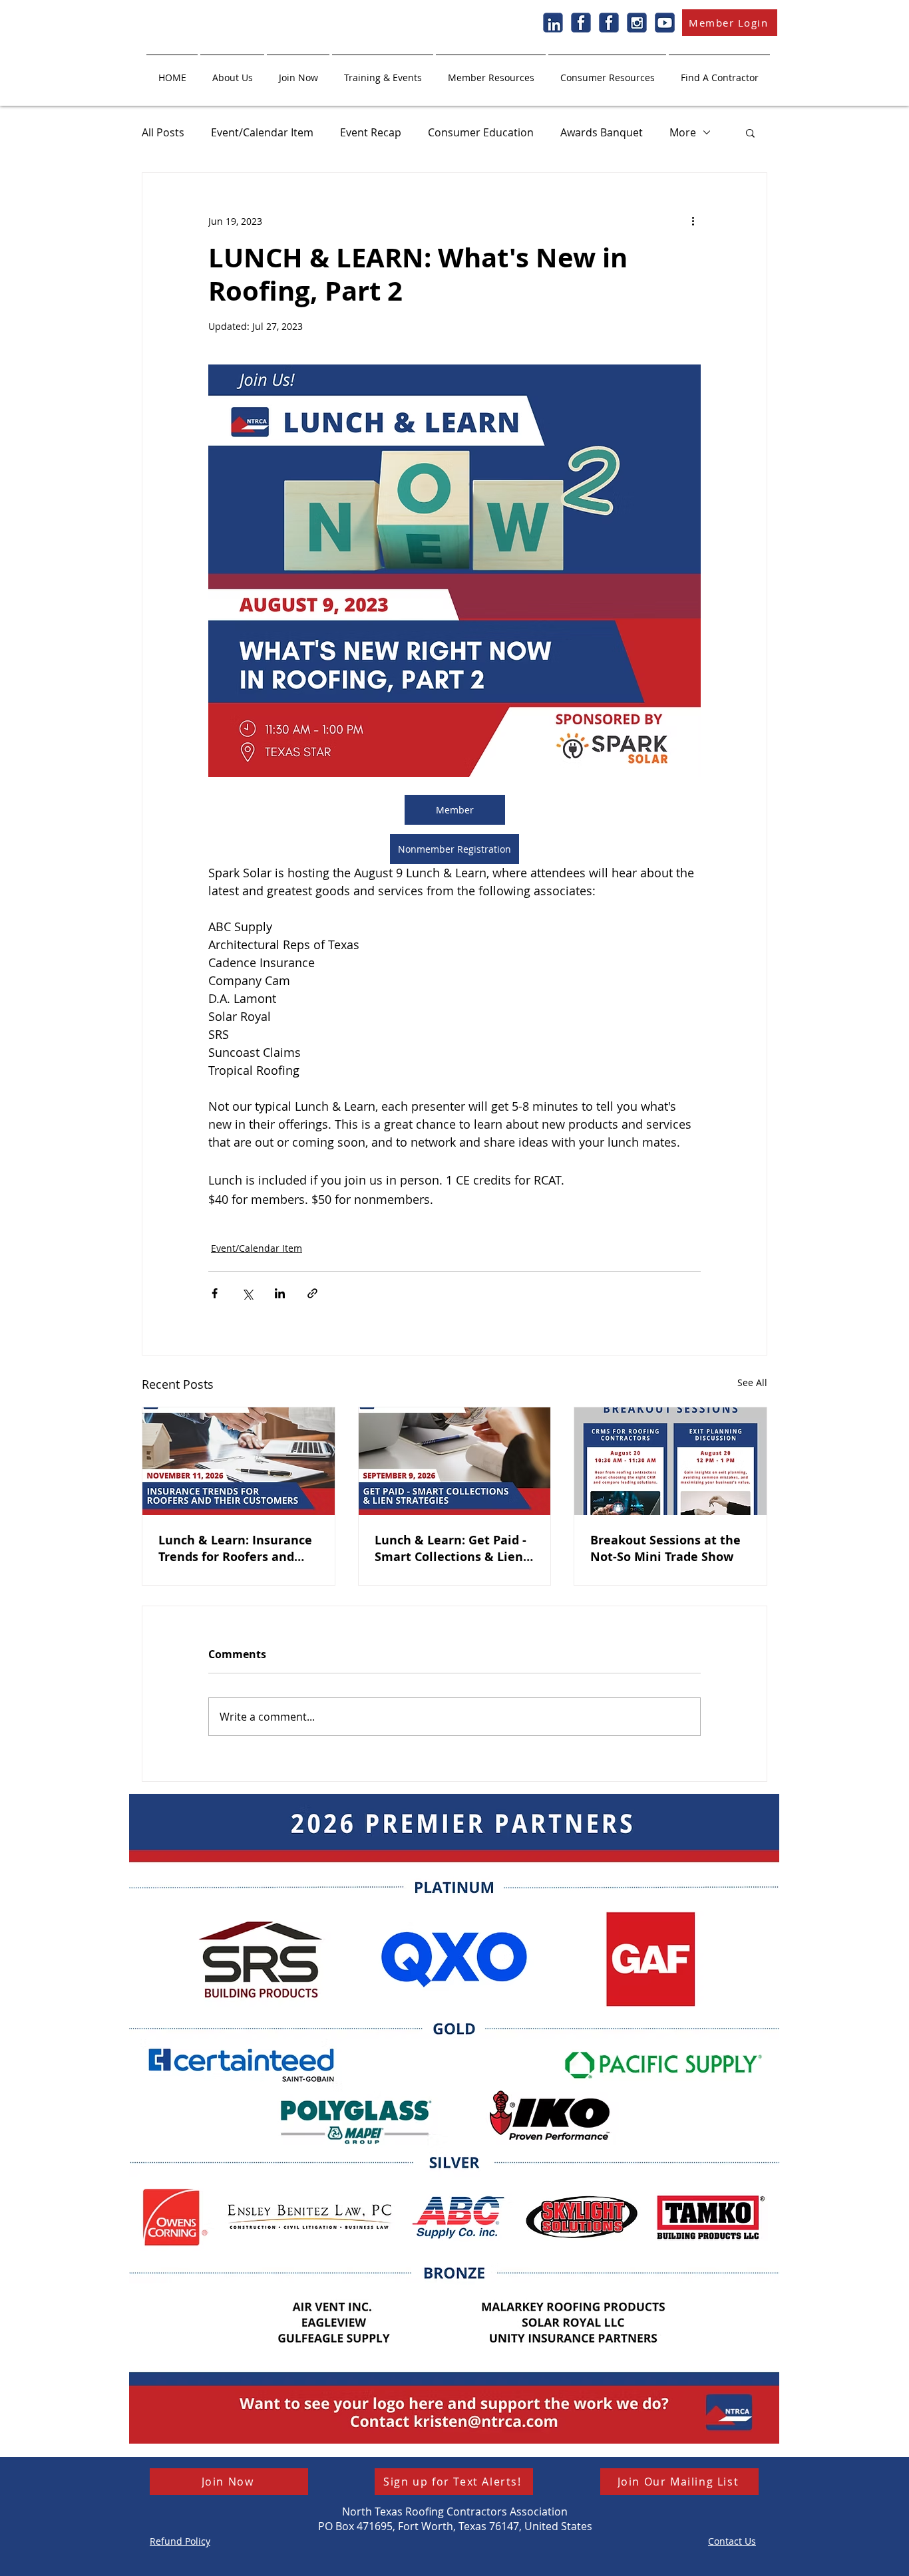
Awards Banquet (602, 132)
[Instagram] (637, 23)
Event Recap (371, 132)
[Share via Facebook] (215, 1293)
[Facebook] (581, 23)
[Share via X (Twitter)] (247, 1293)
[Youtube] (665, 23)
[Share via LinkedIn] (280, 1293)
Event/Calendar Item (262, 132)
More (683, 132)
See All (752, 1382)
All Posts (163, 132)
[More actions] (693, 221)
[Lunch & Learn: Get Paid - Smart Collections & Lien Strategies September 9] (455, 1461)
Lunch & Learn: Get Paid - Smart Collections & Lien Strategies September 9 (451, 1548)
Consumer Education (481, 132)
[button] (232, 72)
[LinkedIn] (553, 23)
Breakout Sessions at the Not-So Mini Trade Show (665, 1548)
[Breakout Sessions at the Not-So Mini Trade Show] (670, 1461)
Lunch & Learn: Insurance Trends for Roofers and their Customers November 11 (235, 1548)
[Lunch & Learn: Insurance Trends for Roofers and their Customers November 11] (239, 1461)
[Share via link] (312, 1293)
